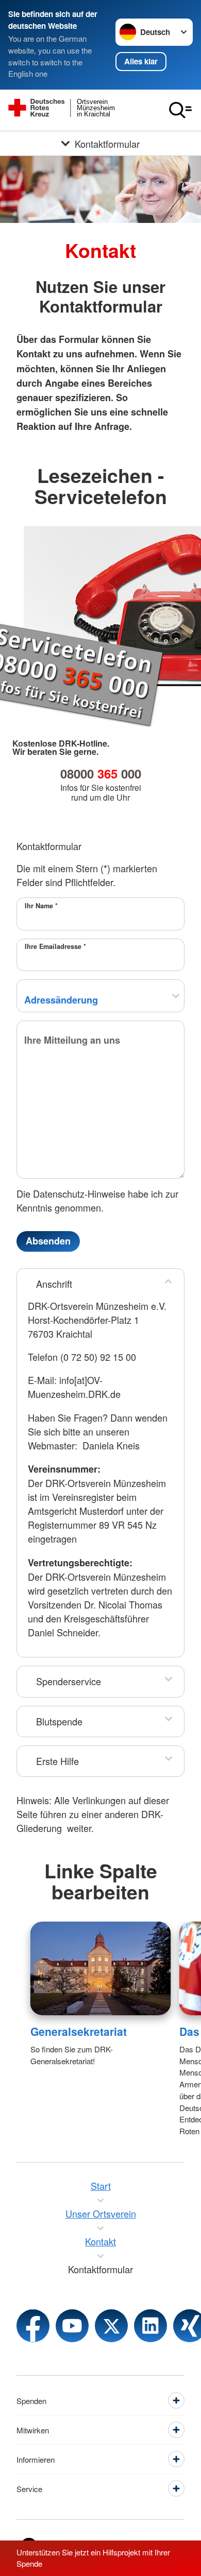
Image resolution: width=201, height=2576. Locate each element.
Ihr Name (41, 906)
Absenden (48, 1241)
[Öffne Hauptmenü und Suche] (180, 110)
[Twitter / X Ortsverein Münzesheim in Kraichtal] (111, 2326)
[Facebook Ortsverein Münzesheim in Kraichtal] (33, 2326)
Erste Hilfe (57, 1761)
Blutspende (59, 1721)
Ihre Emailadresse (55, 946)
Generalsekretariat (79, 2031)
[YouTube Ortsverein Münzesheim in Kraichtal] (72, 2326)
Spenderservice (69, 1681)
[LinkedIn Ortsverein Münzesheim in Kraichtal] (150, 2326)
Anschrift (54, 1284)
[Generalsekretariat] (101, 1968)
